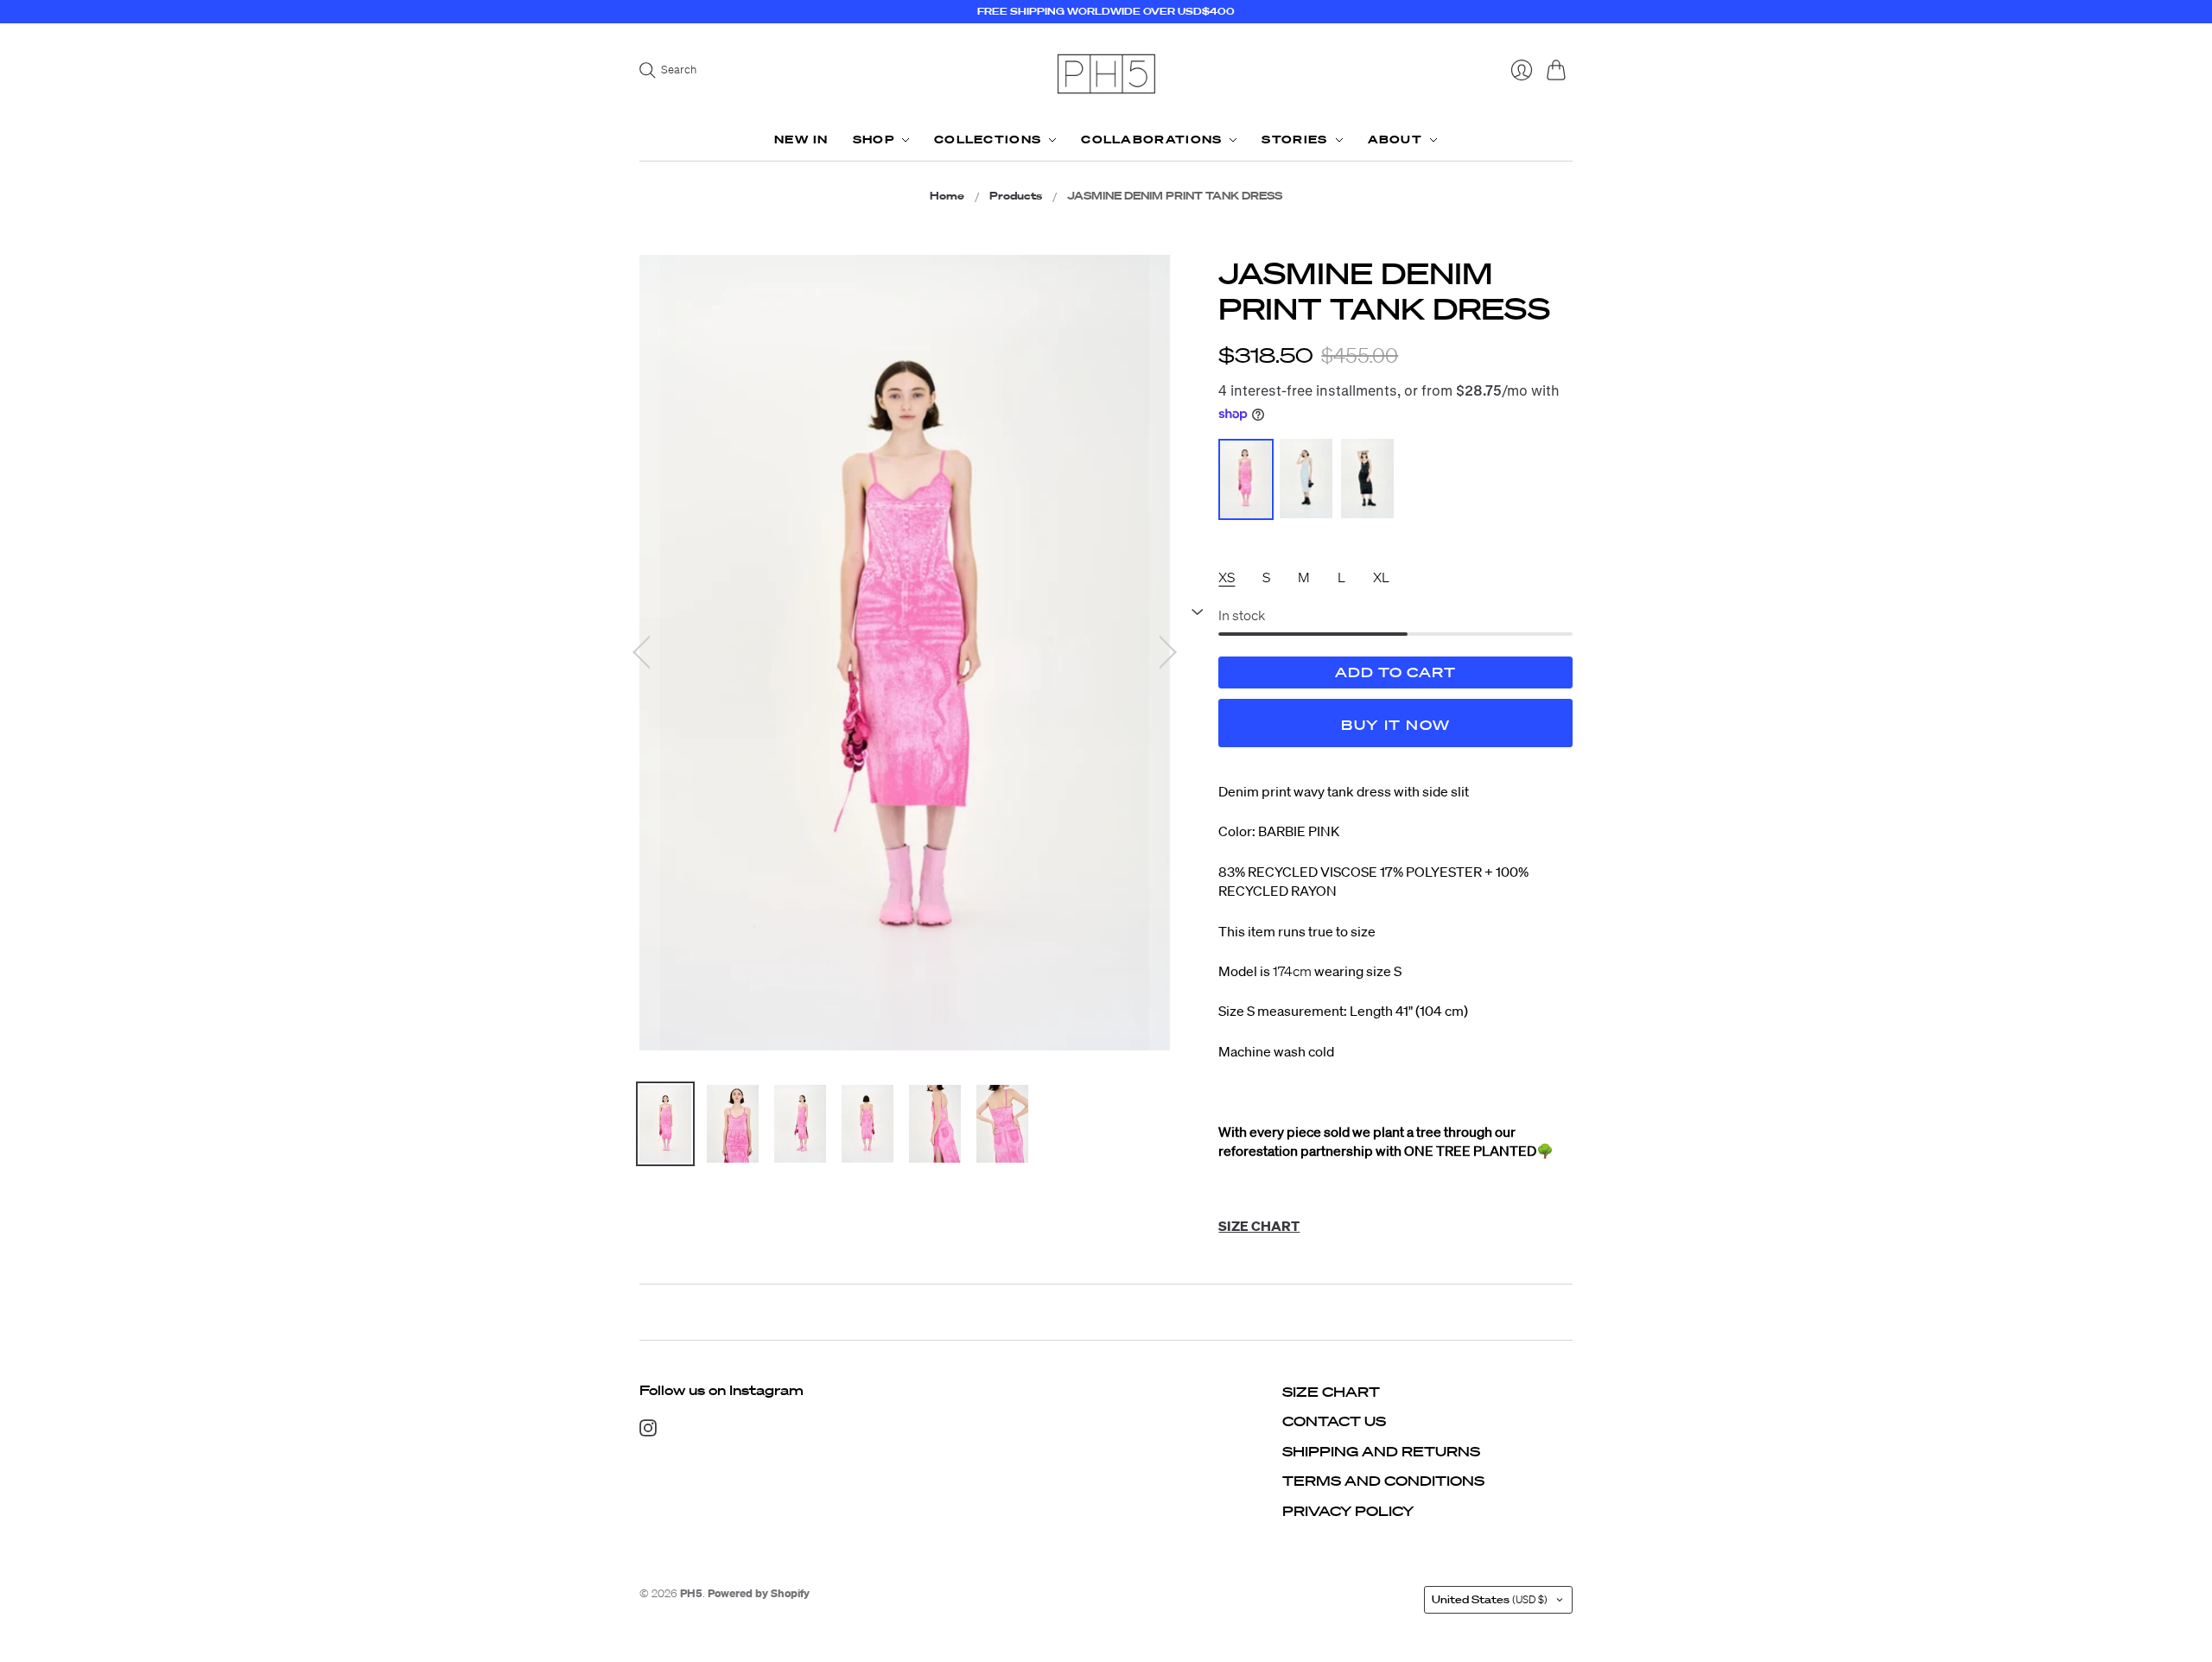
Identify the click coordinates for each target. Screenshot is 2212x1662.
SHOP (874, 140)
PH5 (691, 1593)
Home (947, 196)
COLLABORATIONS (1151, 140)
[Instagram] (648, 1431)
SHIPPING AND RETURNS (1381, 1451)
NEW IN (801, 140)
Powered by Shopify (759, 1593)
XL (1381, 577)
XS (1227, 577)
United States (1490, 1599)
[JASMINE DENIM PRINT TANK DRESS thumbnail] (665, 1124)
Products (1016, 196)
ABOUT (1395, 140)
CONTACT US (1334, 1421)
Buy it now (1395, 725)
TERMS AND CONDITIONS (1383, 1481)
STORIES (1294, 140)
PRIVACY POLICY (1348, 1511)
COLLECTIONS (988, 140)
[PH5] (1106, 74)
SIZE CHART (1331, 1392)
